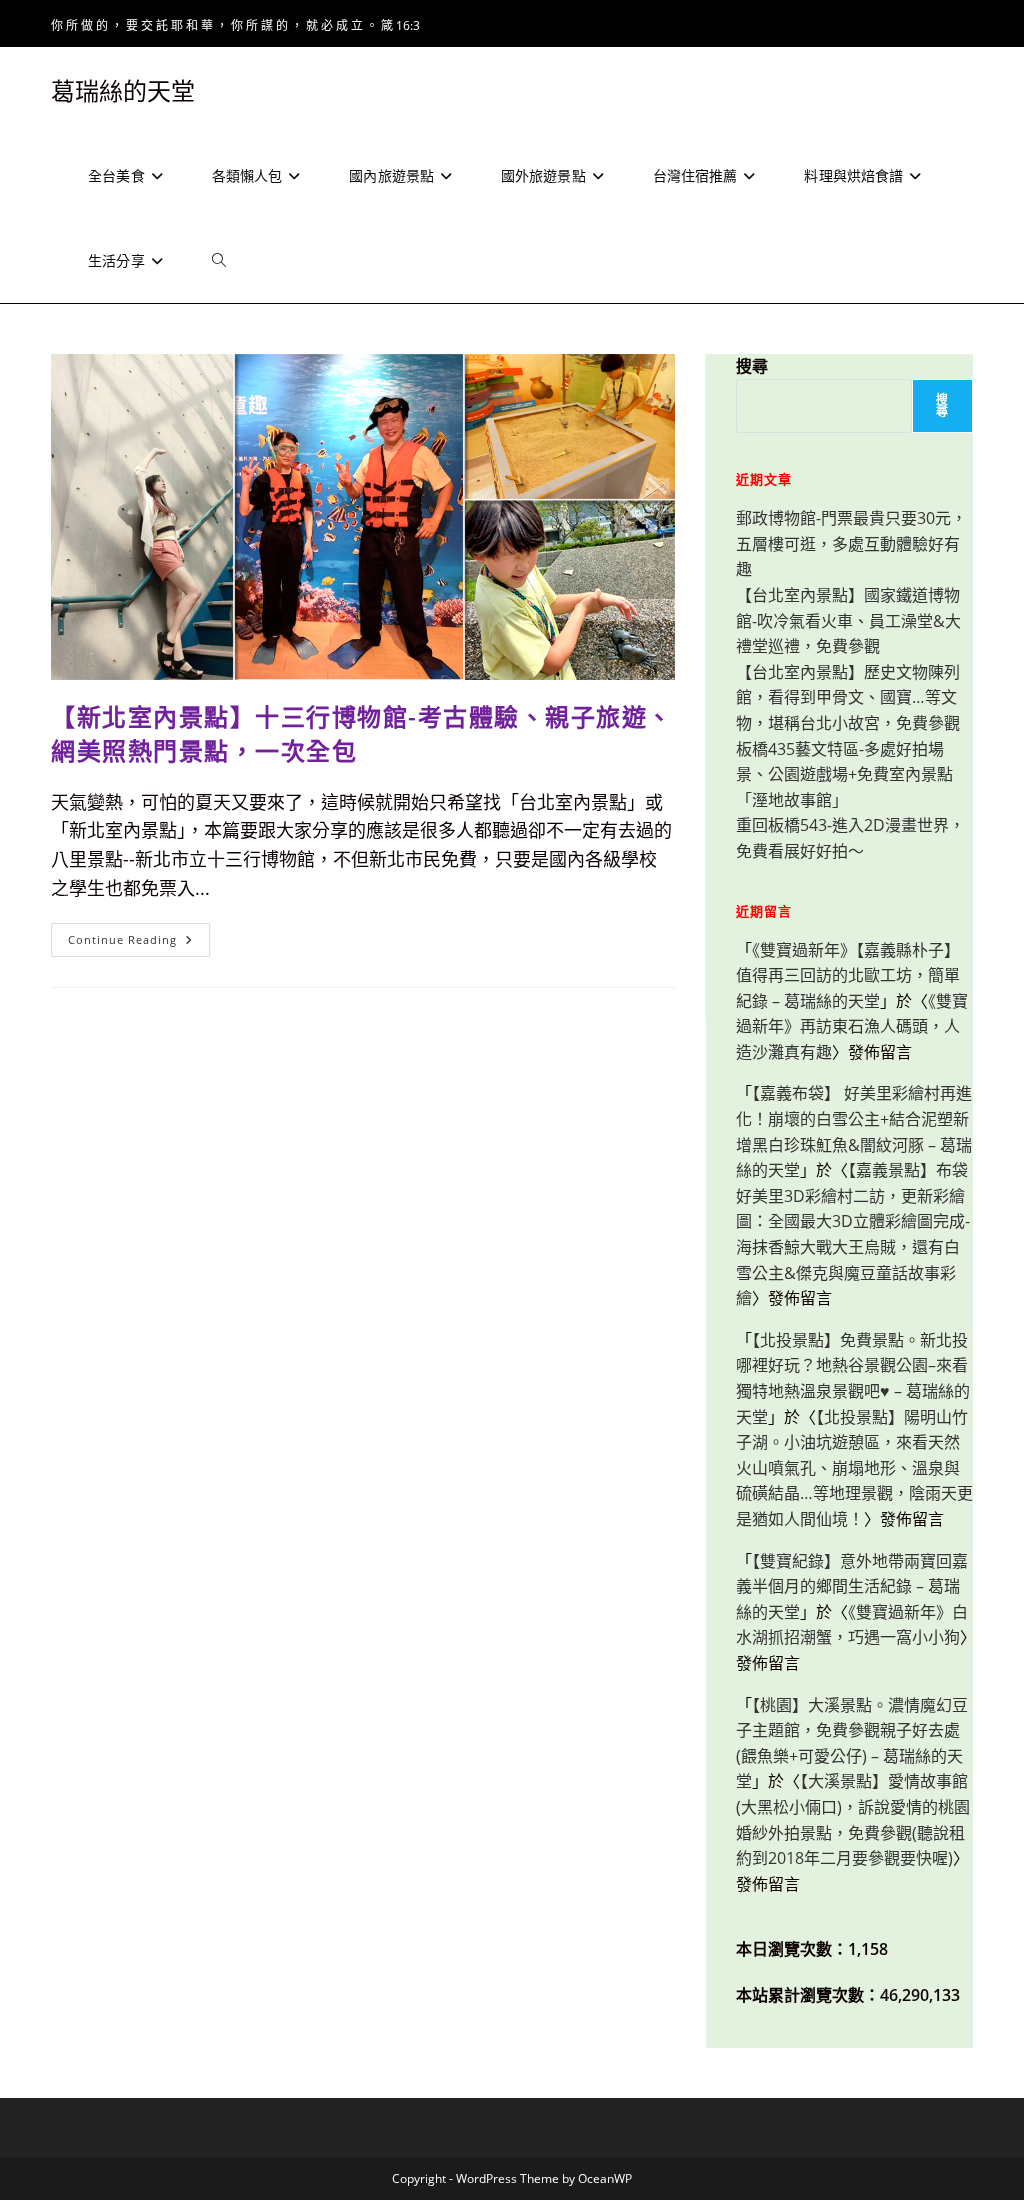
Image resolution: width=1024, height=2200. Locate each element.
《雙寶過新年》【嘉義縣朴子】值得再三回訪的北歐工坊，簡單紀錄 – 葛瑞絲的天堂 (848, 975)
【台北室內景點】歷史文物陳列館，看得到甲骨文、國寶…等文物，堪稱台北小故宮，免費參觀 (848, 697)
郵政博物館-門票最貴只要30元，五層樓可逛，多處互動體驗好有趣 (851, 543)
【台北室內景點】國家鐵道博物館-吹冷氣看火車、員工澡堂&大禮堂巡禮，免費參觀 (848, 620)
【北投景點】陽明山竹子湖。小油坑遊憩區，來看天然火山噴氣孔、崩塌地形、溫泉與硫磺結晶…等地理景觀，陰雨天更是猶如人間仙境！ (854, 1468)
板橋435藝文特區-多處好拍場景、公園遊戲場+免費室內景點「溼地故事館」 (844, 774)
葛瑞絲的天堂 (123, 90)
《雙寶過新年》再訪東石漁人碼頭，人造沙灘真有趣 (852, 1026)
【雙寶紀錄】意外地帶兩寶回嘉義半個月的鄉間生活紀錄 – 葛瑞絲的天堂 (852, 1586)
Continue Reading (137, 943)
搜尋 (752, 366)
